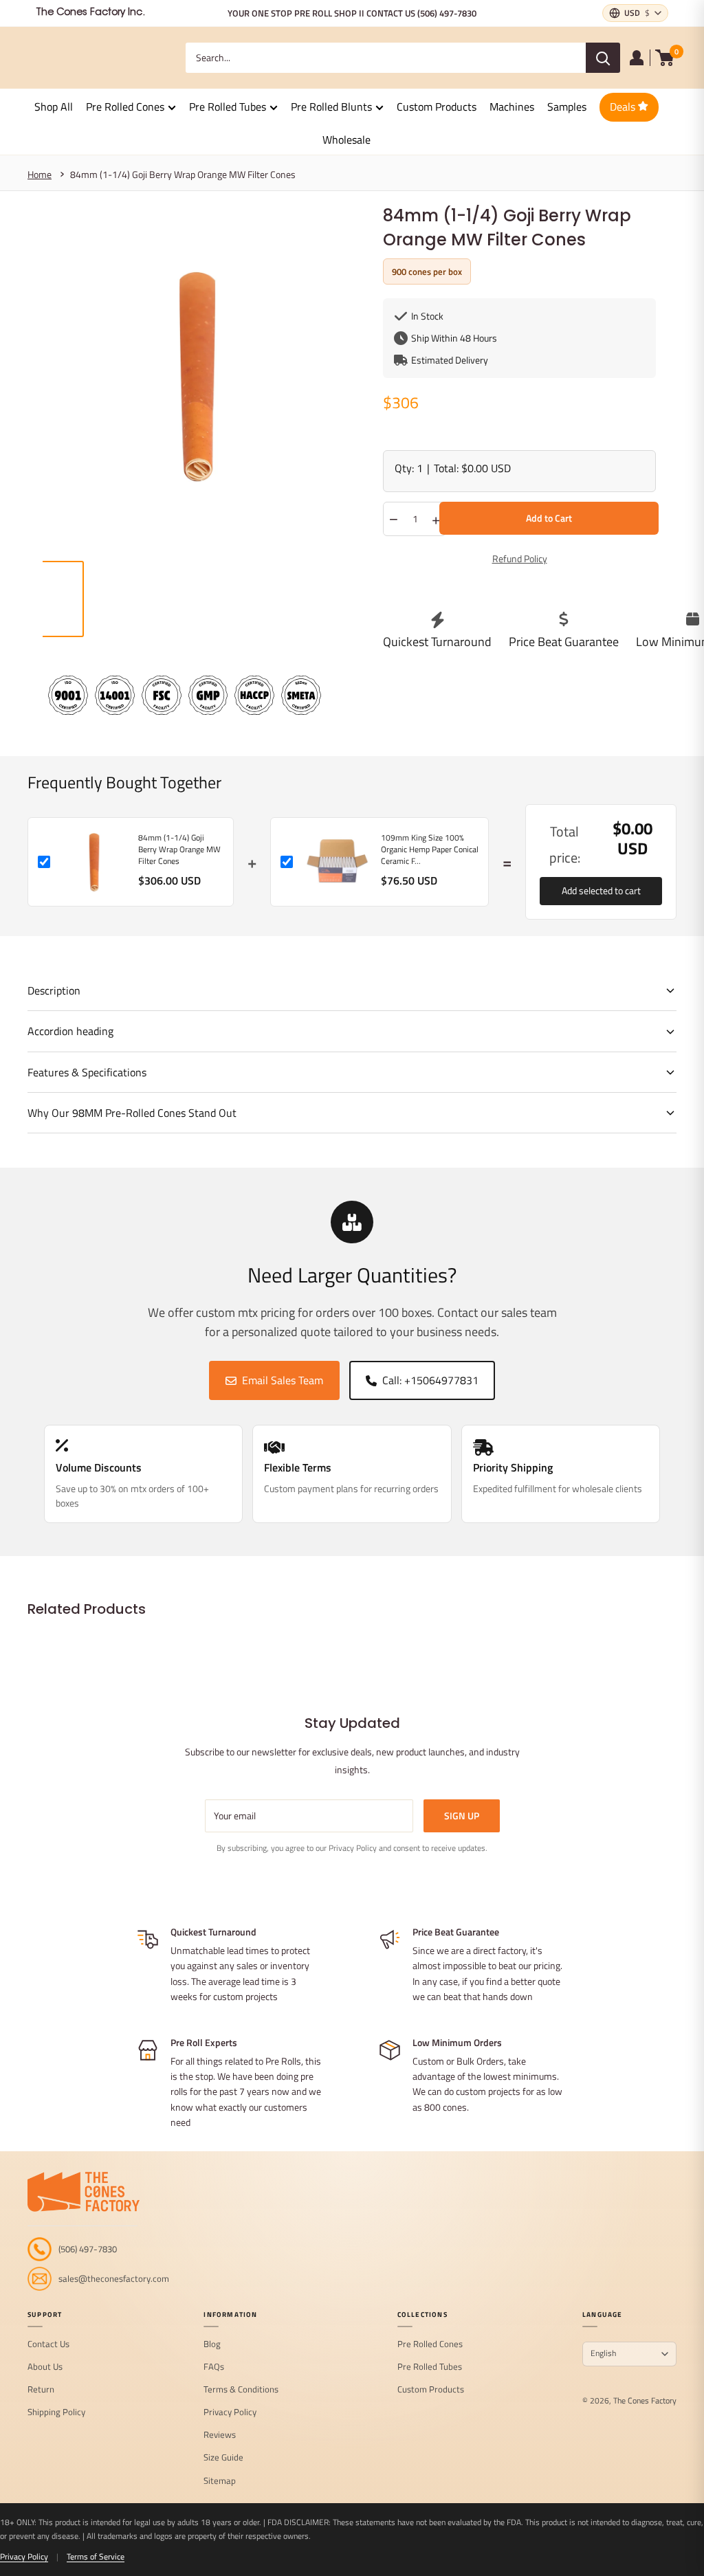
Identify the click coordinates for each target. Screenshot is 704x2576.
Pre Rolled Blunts (331, 107)
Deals (624, 107)
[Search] (603, 58)
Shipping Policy (56, 2412)
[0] (665, 58)
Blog (212, 2344)
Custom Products (437, 107)
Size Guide (223, 2458)
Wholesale (346, 140)
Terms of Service (96, 2556)
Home (40, 174)
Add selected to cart (601, 890)
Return (41, 2390)
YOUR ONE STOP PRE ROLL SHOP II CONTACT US (352, 13)
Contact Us (48, 2344)
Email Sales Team (283, 1380)
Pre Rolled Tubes (228, 107)
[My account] (637, 58)
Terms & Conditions (241, 2390)
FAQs (214, 2367)
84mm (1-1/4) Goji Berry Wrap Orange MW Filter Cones (183, 174)
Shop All (54, 107)
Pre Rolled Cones (125, 107)
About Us (45, 2367)
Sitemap (220, 2481)
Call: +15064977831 (430, 1380)
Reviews (220, 2435)
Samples (567, 107)
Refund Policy (520, 558)
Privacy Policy (230, 2412)
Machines (512, 107)
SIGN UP (462, 1816)
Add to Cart (549, 518)
